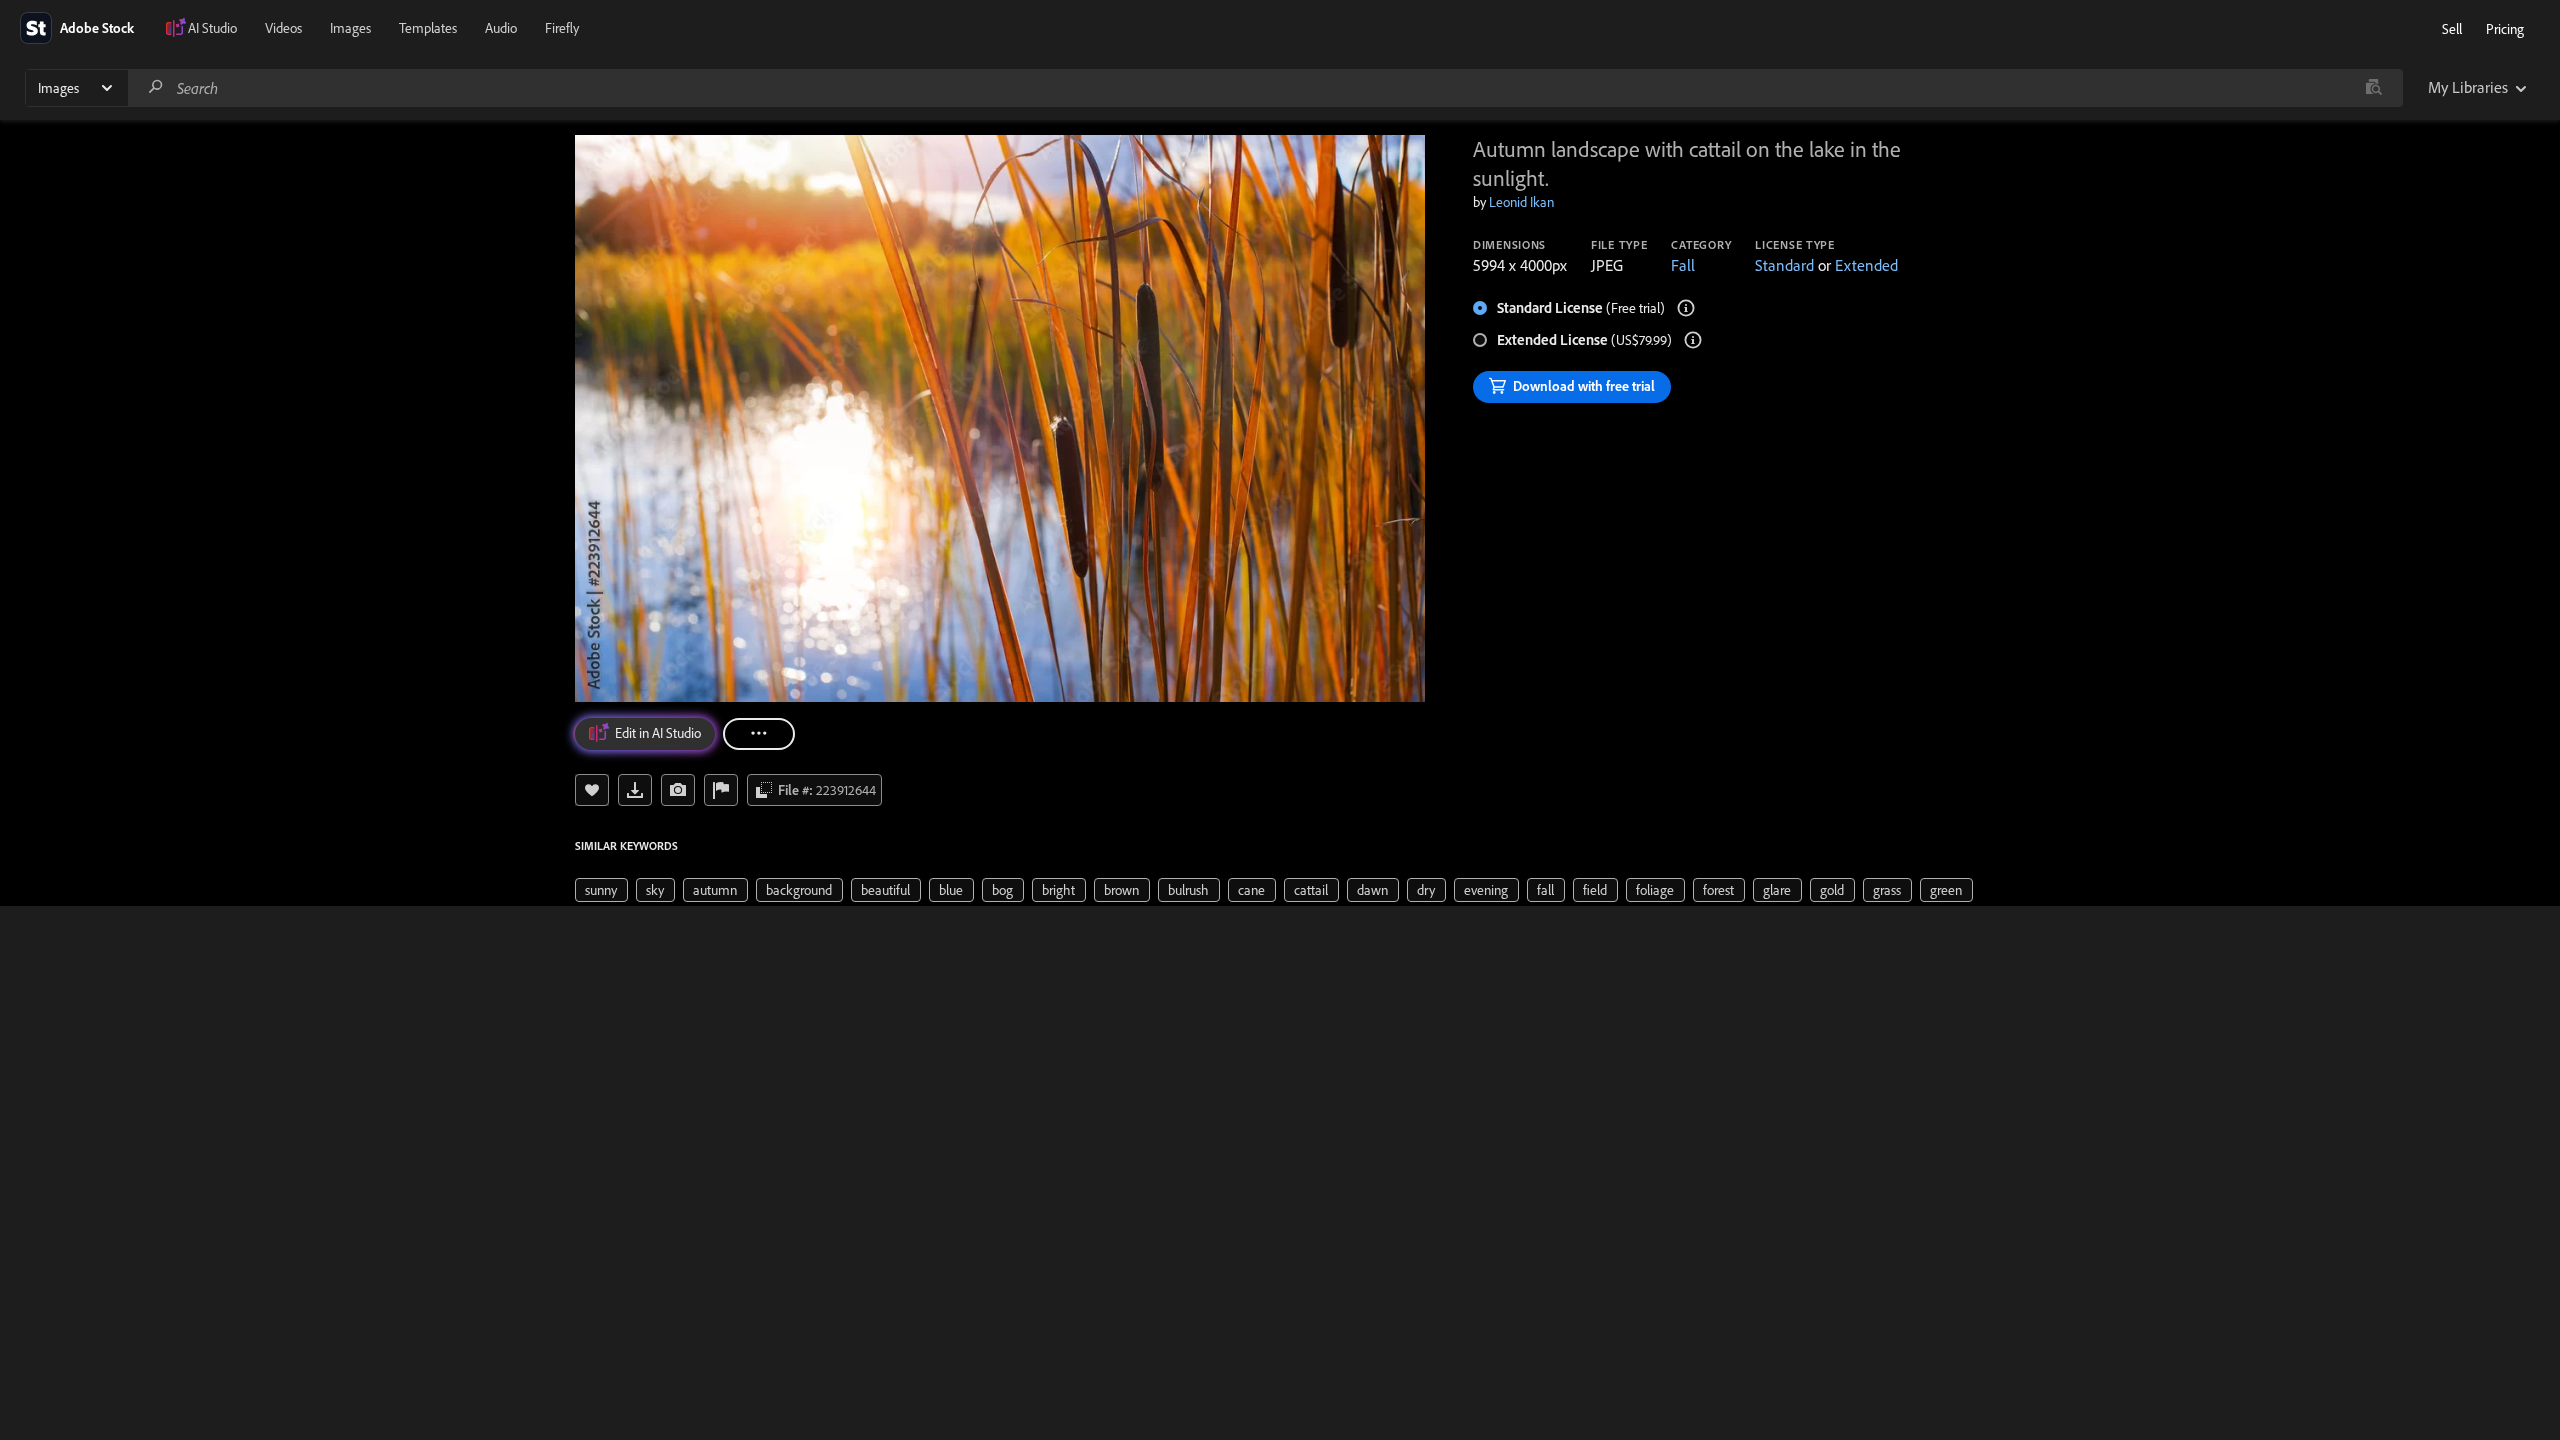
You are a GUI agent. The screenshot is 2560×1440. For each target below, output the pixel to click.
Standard (1784, 265)
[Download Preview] (635, 790)
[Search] (156, 87)
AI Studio (212, 28)
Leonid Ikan (1521, 202)
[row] (601, 890)
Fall (1683, 265)
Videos (283, 28)
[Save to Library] (592, 790)
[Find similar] (2373, 88)
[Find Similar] (678, 790)
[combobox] (1265, 88)
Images (350, 28)
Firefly (562, 28)
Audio (501, 28)
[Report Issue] (721, 790)
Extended (1866, 265)
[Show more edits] (759, 734)
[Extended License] (1693, 340)
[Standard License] (1686, 308)
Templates (428, 28)
